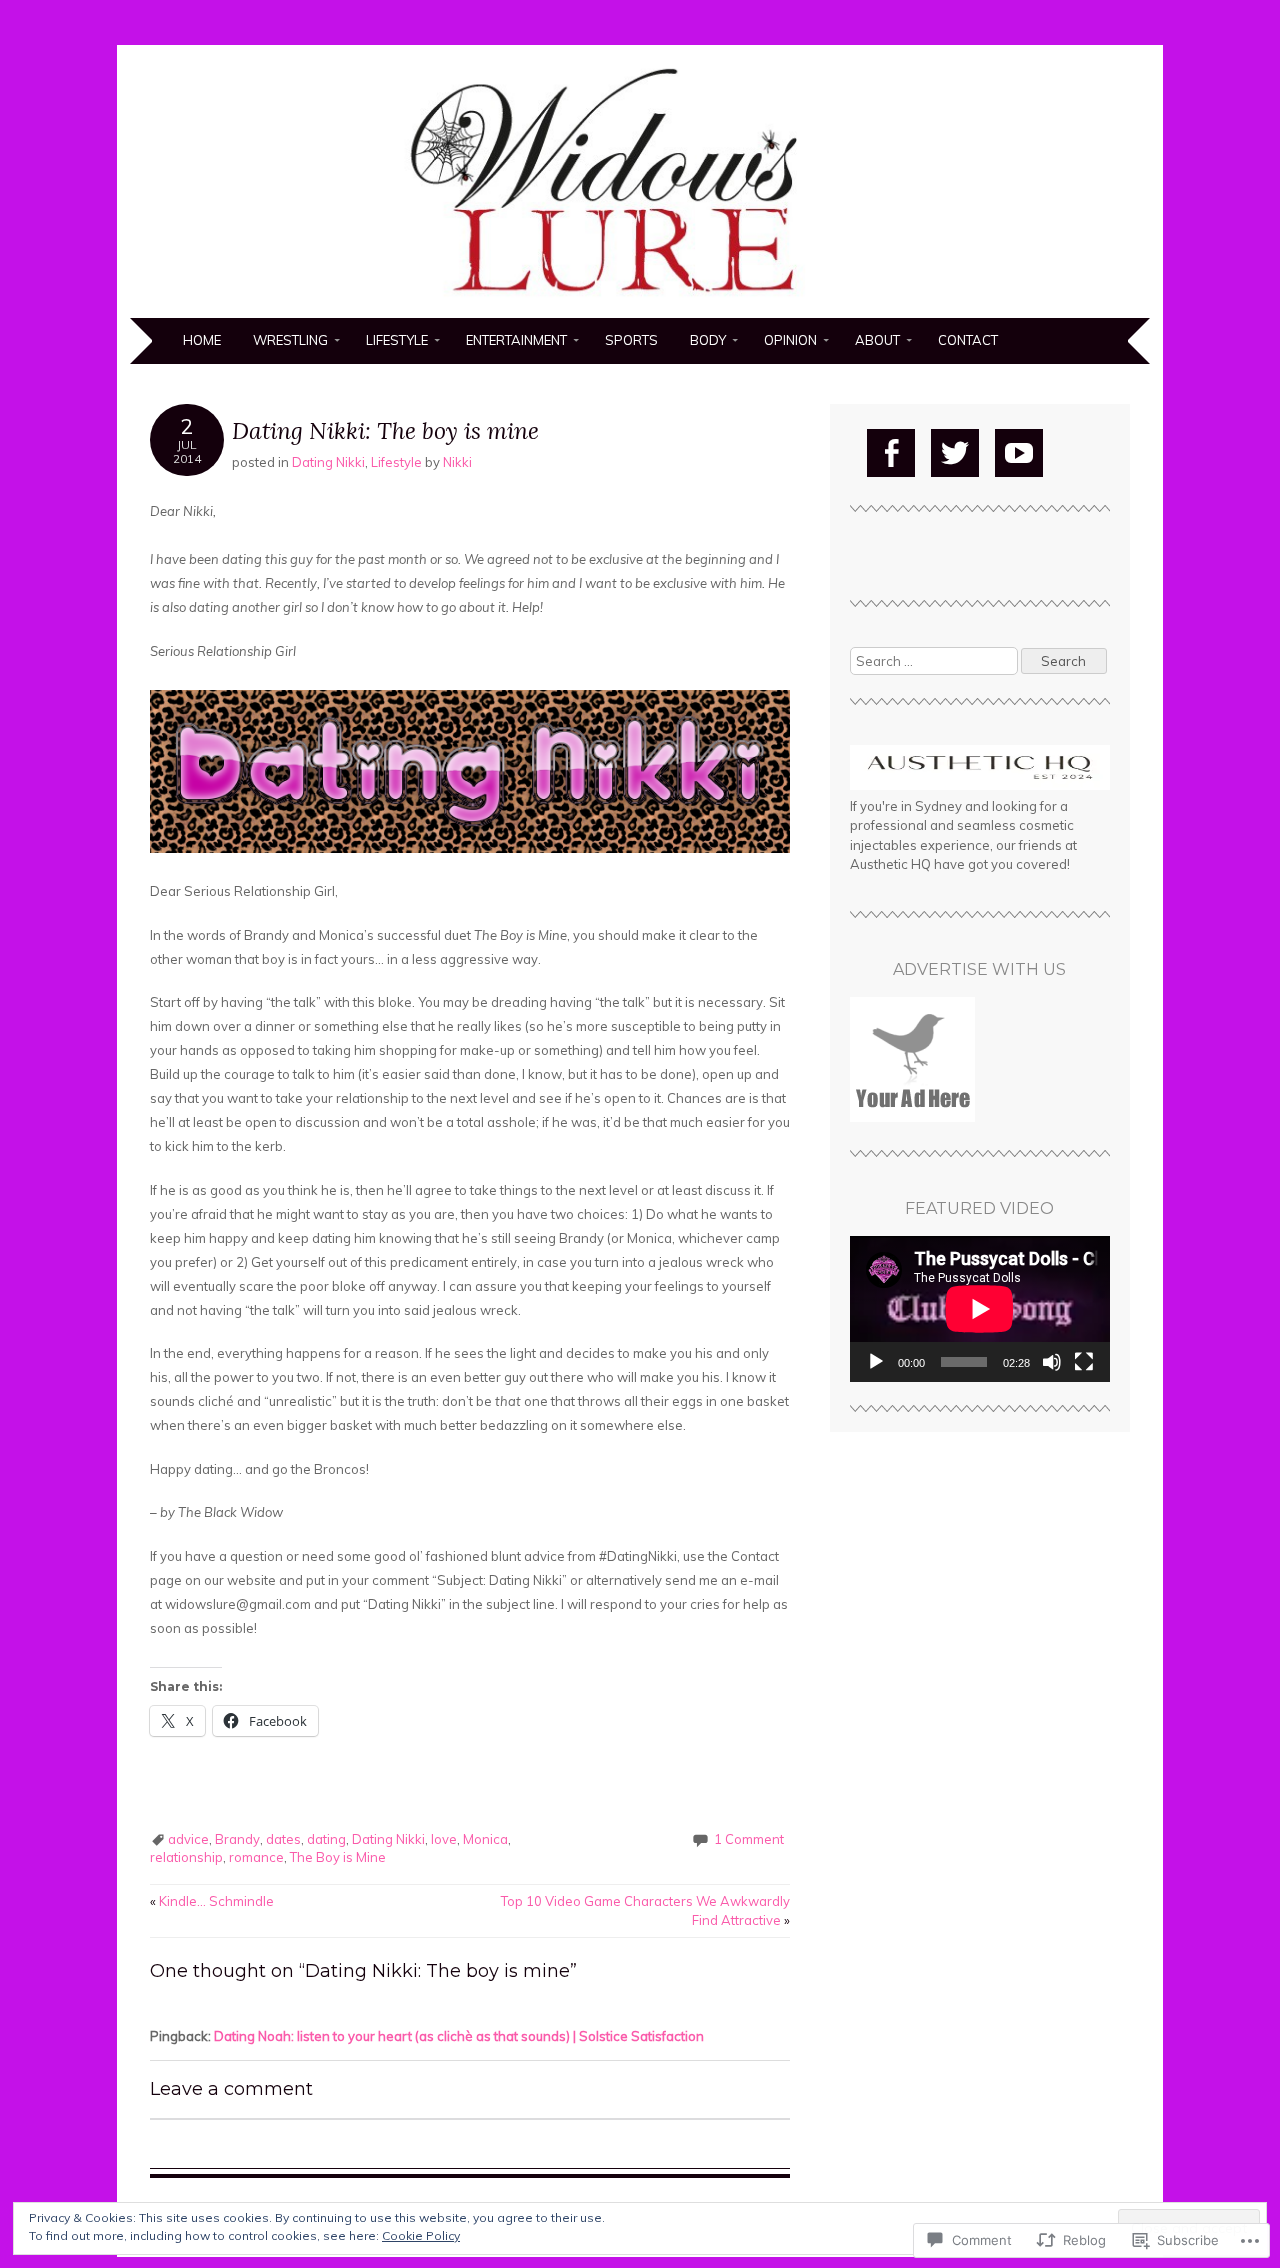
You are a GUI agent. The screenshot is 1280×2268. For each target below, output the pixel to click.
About (877, 340)
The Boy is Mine (338, 1857)
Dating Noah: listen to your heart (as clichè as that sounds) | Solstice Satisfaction (459, 2036)
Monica (485, 1839)
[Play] (876, 1362)
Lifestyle (397, 340)
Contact (968, 340)
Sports (631, 340)
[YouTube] (1019, 453)
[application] (980, 1309)
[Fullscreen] (1084, 1362)
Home (202, 340)
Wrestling (290, 340)
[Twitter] (955, 453)
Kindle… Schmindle (212, 1901)
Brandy (237, 1839)
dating (326, 1839)
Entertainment (516, 340)
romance (256, 1857)
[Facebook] (891, 453)
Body (708, 340)
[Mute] (1052, 1362)
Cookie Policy (421, 2235)
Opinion (790, 340)
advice (188, 1839)
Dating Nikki (328, 462)
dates (283, 1839)
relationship (186, 1857)
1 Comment (749, 1839)
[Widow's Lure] (640, 306)
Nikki (457, 462)
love (444, 1839)
